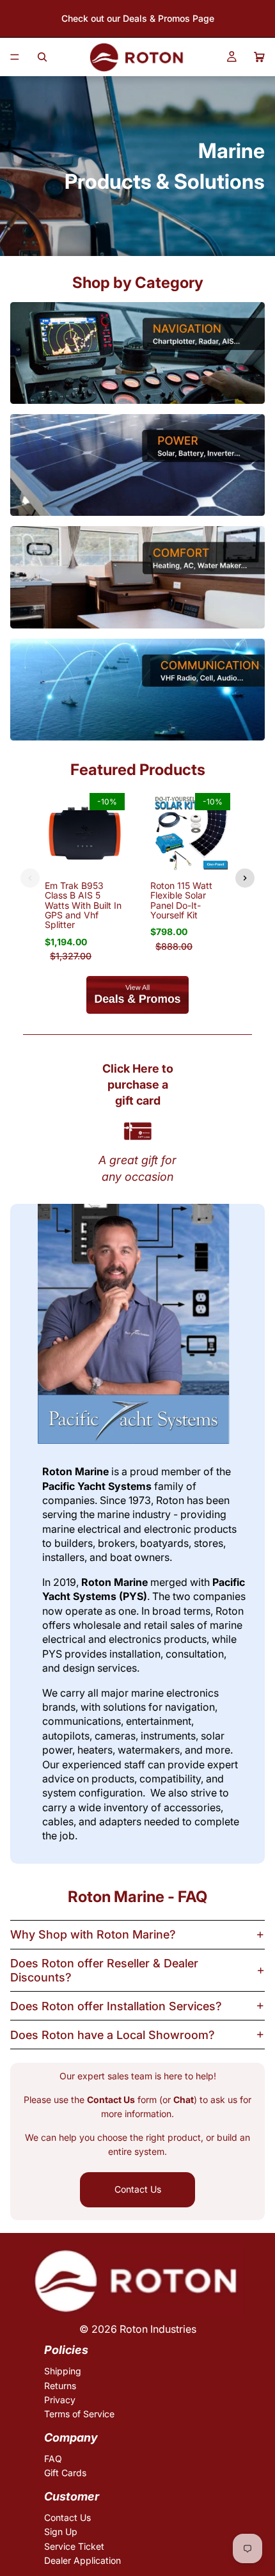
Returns (60, 2385)
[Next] (245, 878)
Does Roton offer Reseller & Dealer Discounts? (104, 1970)
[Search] (42, 57)
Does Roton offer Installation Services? (116, 2006)
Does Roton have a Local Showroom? (113, 2035)
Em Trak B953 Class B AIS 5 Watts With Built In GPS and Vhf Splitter (83, 905)
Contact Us (138, 2189)
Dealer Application (82, 2560)
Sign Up (61, 2532)
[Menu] (15, 57)
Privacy (60, 2400)
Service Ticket (74, 2546)
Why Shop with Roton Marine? (93, 1934)
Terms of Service (79, 2414)
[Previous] (30, 878)
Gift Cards (65, 2473)
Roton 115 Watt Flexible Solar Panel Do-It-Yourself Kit (181, 900)
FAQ (53, 2459)
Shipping (63, 2371)
